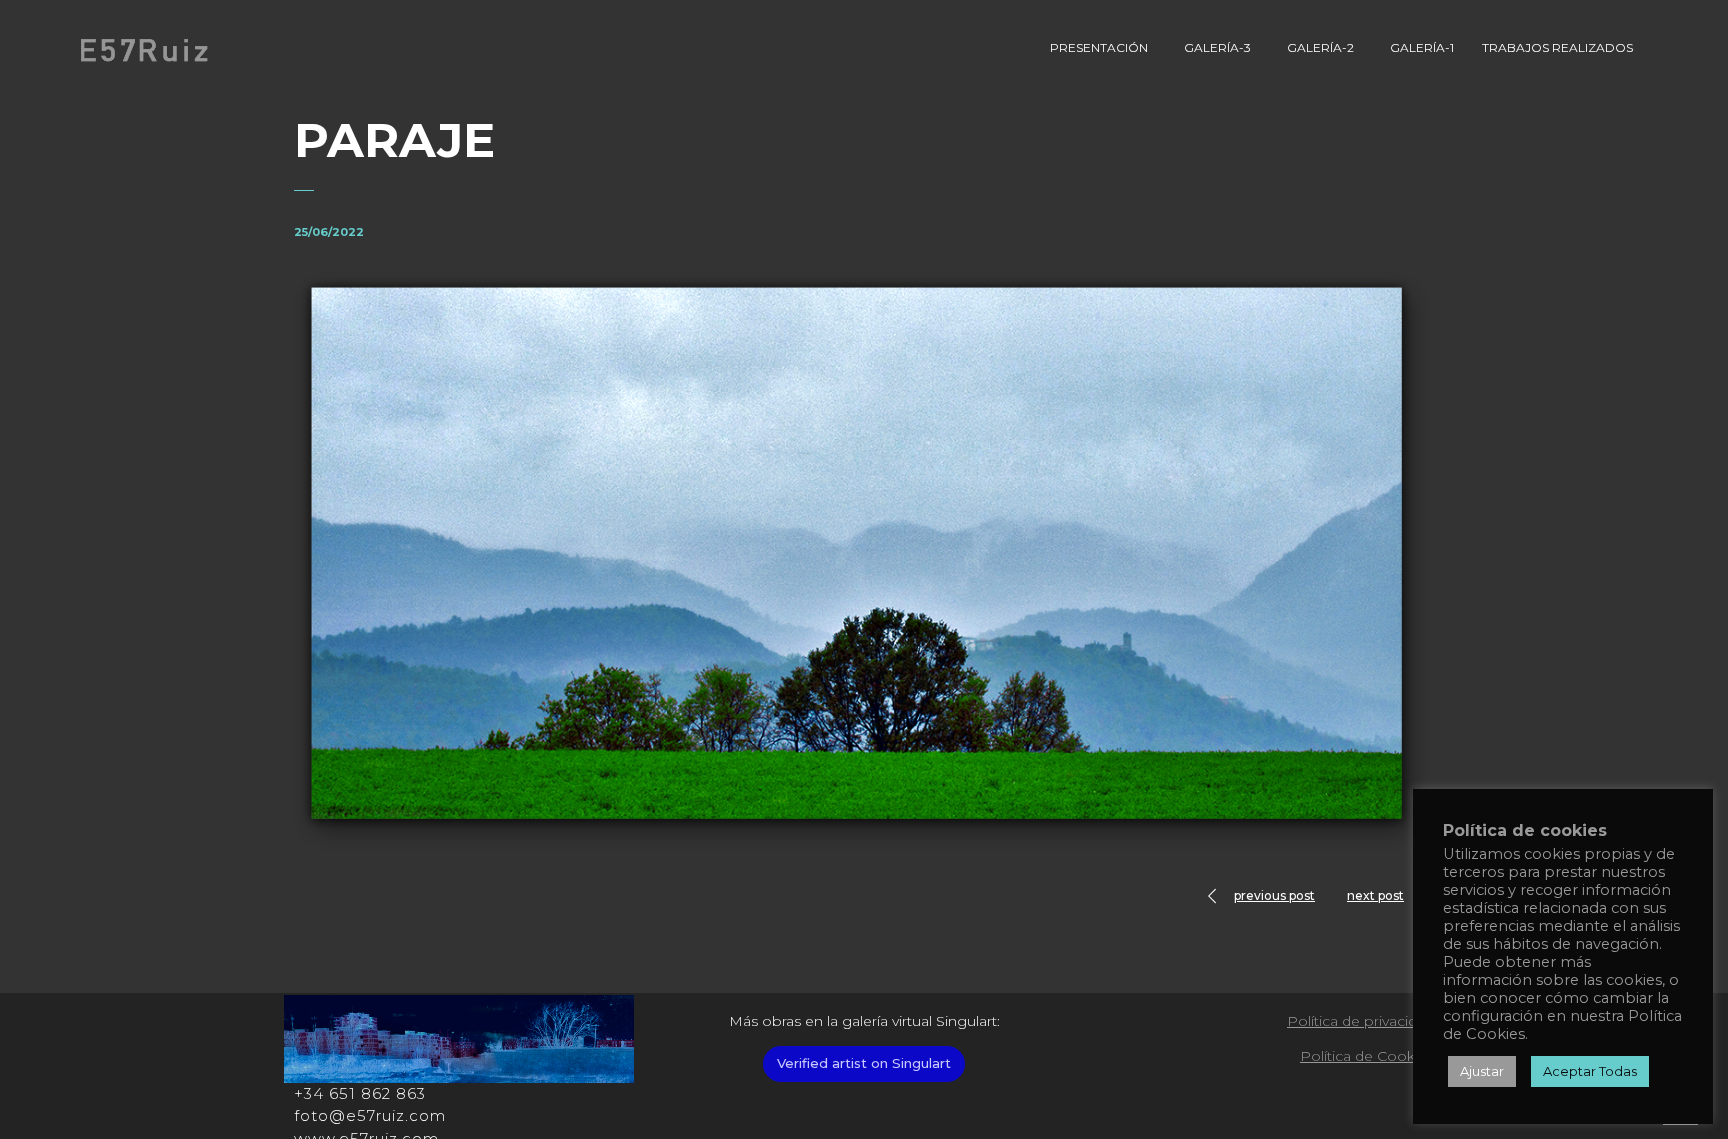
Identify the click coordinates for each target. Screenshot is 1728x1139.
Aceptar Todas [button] (1590, 1071)
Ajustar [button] (1482, 1071)
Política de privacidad (1360, 1021)
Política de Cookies (1367, 1056)
